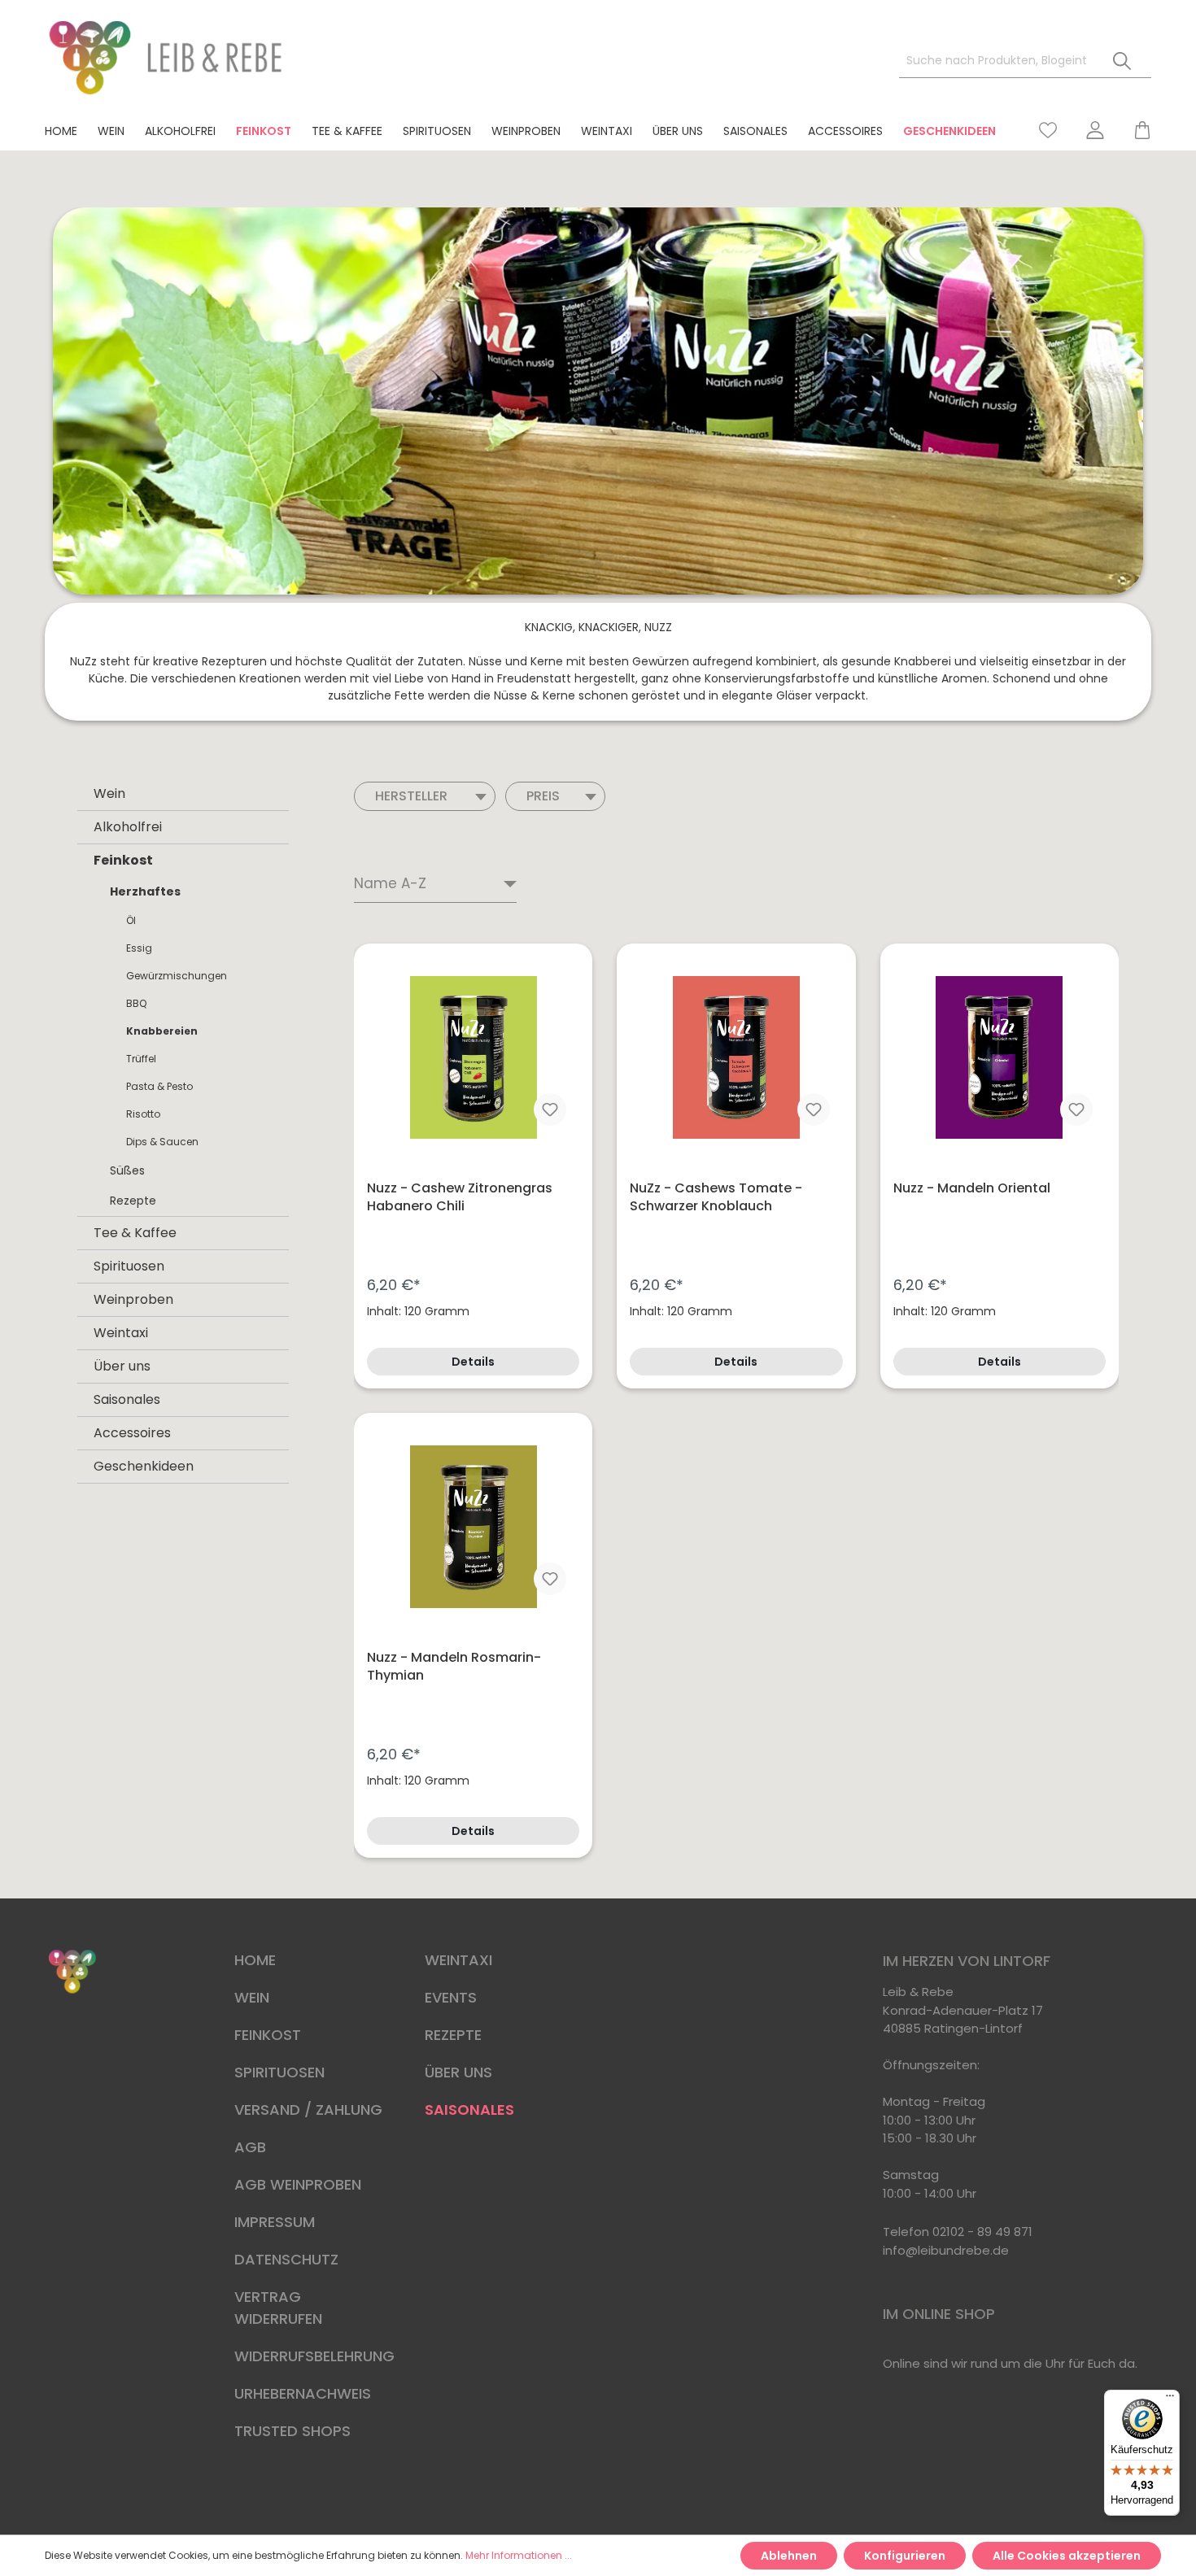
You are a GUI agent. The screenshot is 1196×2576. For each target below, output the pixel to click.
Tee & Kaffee (135, 1233)
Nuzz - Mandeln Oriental (972, 1188)
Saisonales (127, 1399)
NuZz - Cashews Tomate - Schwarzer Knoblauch (716, 1197)
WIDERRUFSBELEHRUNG (314, 2356)
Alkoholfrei (128, 827)
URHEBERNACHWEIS (303, 2393)
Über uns (122, 1366)
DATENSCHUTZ (286, 2259)
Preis (543, 796)
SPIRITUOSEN (279, 2072)
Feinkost (123, 860)
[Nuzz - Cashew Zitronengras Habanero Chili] (473, 1057)
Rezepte (133, 1201)
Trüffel (141, 1059)
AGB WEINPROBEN (298, 2184)
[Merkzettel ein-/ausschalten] (550, 1109)
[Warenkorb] (1135, 130)
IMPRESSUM (275, 2222)
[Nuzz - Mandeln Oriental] (1000, 1057)
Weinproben (133, 1299)
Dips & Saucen (162, 1142)
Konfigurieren (905, 2556)
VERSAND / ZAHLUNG (308, 2110)
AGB (250, 2147)
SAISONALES (469, 2110)
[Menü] (1170, 2399)
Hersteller (411, 796)
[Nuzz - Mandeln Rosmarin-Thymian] (473, 1527)
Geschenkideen (144, 1466)
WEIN (252, 1997)
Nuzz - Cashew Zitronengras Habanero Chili (460, 1197)
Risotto (143, 1114)
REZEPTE (453, 2035)
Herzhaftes (145, 891)
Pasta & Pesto (159, 1086)
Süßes (127, 1170)
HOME (255, 1960)
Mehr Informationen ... (519, 2555)
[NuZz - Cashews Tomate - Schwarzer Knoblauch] (736, 1057)
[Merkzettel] (1048, 130)
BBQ (136, 1003)
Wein (109, 793)
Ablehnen (789, 2556)
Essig (139, 948)
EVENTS (451, 1997)
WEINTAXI (458, 1960)
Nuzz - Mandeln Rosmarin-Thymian (454, 1667)
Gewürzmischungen (177, 976)
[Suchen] (1122, 61)
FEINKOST (268, 2035)
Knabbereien (162, 1031)
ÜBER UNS (458, 2072)
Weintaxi (121, 1333)
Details (473, 1362)
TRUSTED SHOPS (292, 2431)
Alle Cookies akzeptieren (1067, 2556)
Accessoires (132, 1433)
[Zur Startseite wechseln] (167, 58)
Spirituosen (129, 1266)
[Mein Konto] (1095, 130)
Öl (131, 920)
